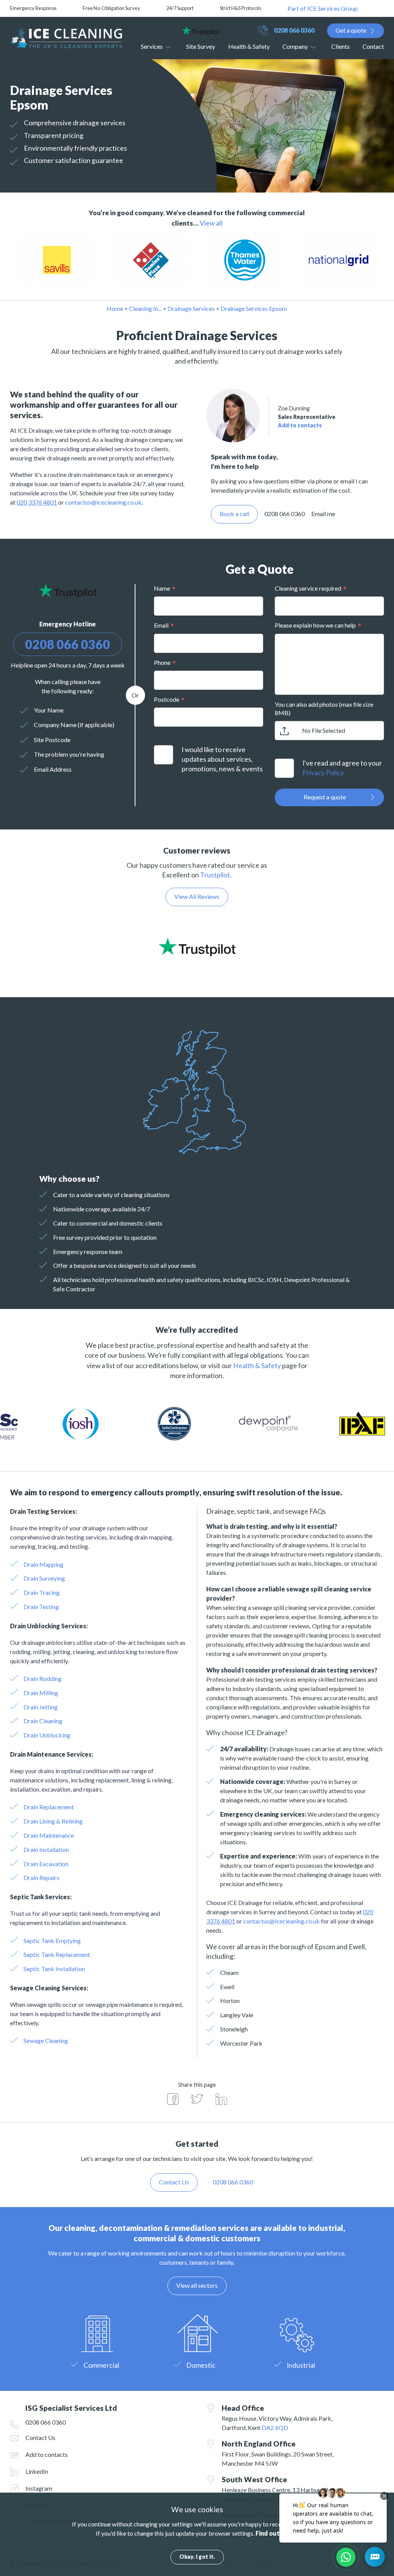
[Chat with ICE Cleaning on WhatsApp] (346, 2557)
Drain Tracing (42, 1592)
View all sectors (197, 2285)
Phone (162, 662)
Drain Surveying (44, 1578)
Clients (341, 46)
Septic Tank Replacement (57, 1954)
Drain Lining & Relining (53, 1821)
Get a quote (351, 30)
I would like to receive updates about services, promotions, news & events (222, 759)
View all (211, 223)
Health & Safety (249, 46)
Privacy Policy (323, 773)
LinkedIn (37, 2471)
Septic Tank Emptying (52, 1941)
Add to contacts (300, 425)
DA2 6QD (275, 2427)
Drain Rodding (43, 1678)
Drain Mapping (43, 1564)
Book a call (234, 514)
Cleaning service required (308, 588)
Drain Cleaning (43, 1721)
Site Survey (201, 46)
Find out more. (277, 2533)
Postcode (167, 699)
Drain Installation (46, 1849)
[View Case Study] (84, 260)
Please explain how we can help (315, 625)
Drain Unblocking (47, 1735)
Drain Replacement (49, 1807)
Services (152, 46)
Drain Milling (41, 1693)
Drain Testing (41, 1607)
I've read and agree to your (342, 768)
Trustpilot (215, 875)
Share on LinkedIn (221, 2099)
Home (115, 308)
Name (162, 588)
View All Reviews (197, 896)
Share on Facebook (173, 2099)
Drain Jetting (41, 1707)
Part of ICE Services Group (323, 8)
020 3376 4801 (37, 502)
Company (295, 46)
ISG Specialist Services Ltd (66, 38)
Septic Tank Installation (54, 1969)
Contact (373, 46)
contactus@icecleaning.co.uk (103, 502)
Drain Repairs (41, 1878)
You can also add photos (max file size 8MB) (324, 708)
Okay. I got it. (197, 2557)
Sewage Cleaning (46, 2040)
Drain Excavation (46, 1864)
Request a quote (325, 797)
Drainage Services (191, 308)
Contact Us (40, 2437)
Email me (323, 514)
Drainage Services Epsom (254, 308)
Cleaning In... (145, 308)
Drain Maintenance (49, 1835)
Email (161, 625)
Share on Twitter (197, 2099)
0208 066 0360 (294, 30)
